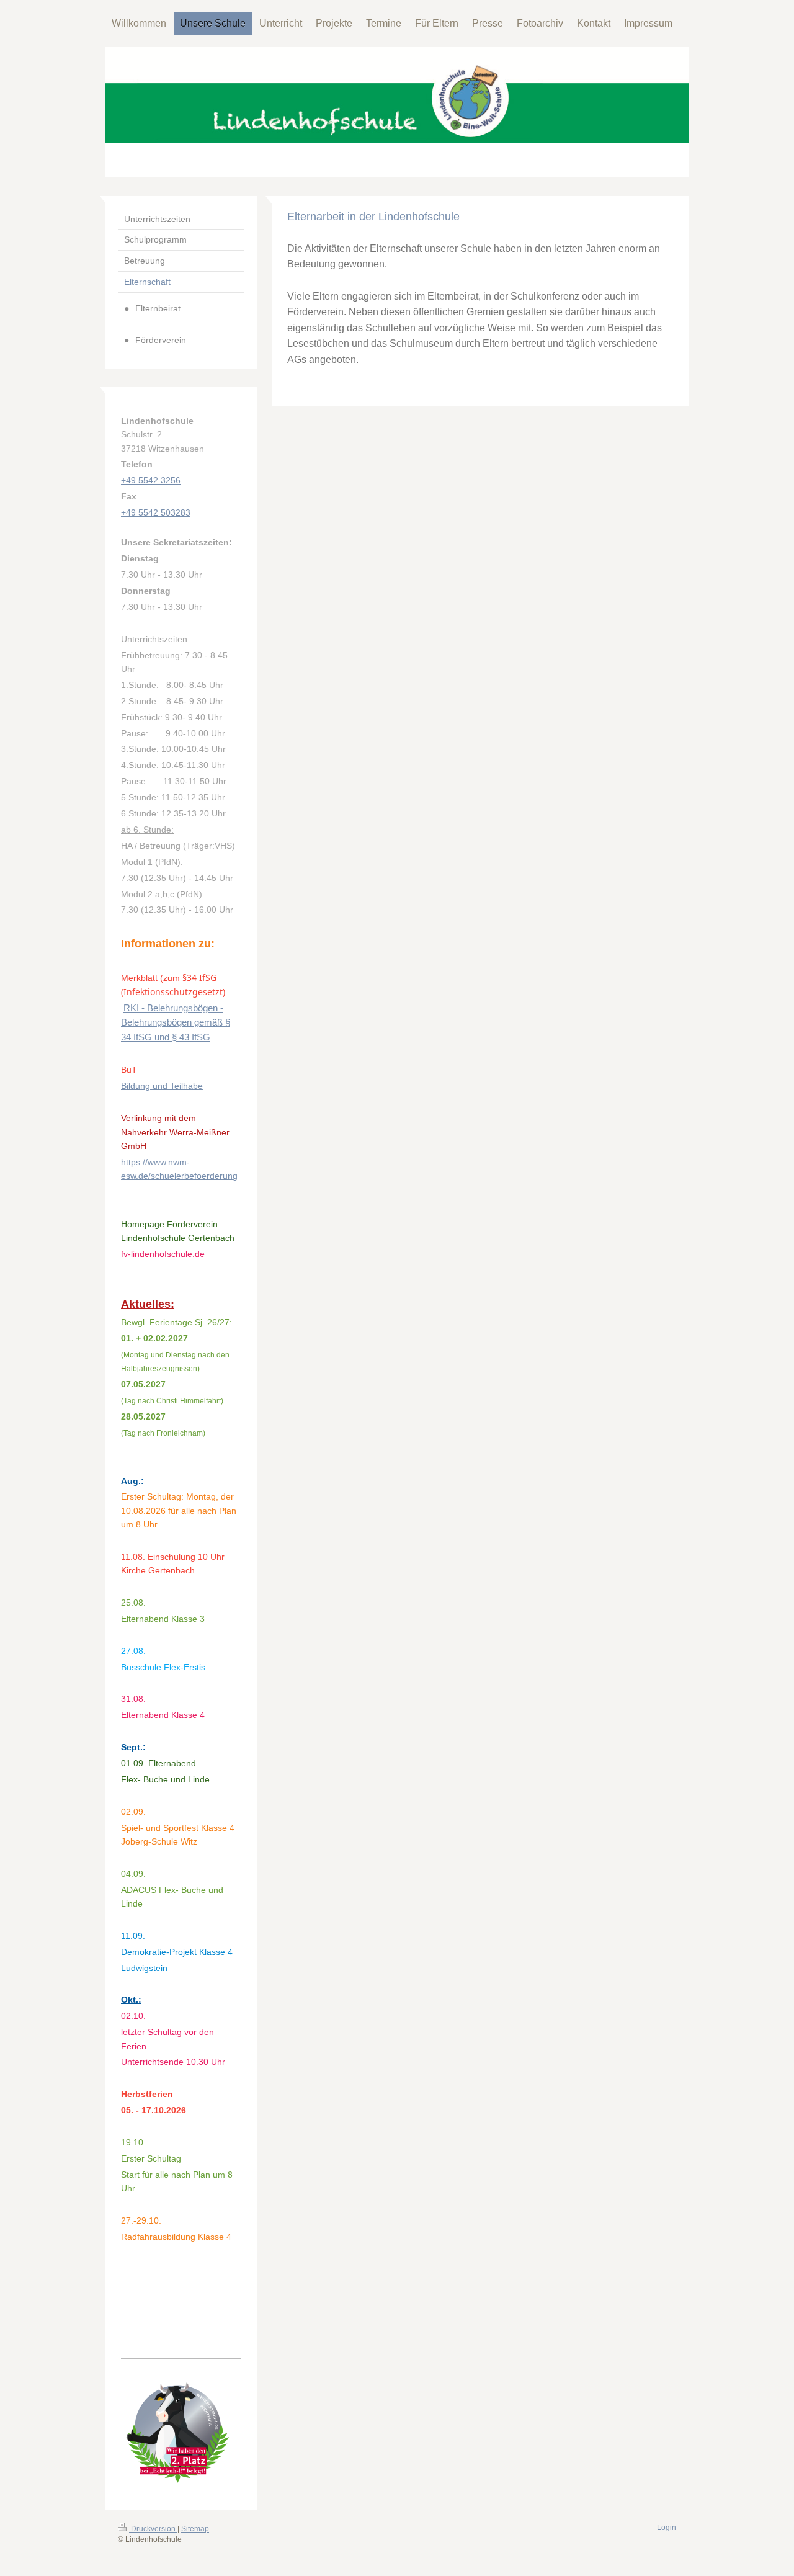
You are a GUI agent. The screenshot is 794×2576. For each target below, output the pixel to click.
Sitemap (195, 2529)
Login (667, 2528)
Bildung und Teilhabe (162, 1086)
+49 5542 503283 (156, 512)
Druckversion (153, 2529)
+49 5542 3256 (151, 480)
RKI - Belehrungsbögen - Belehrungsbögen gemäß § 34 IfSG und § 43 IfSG (176, 1023)
